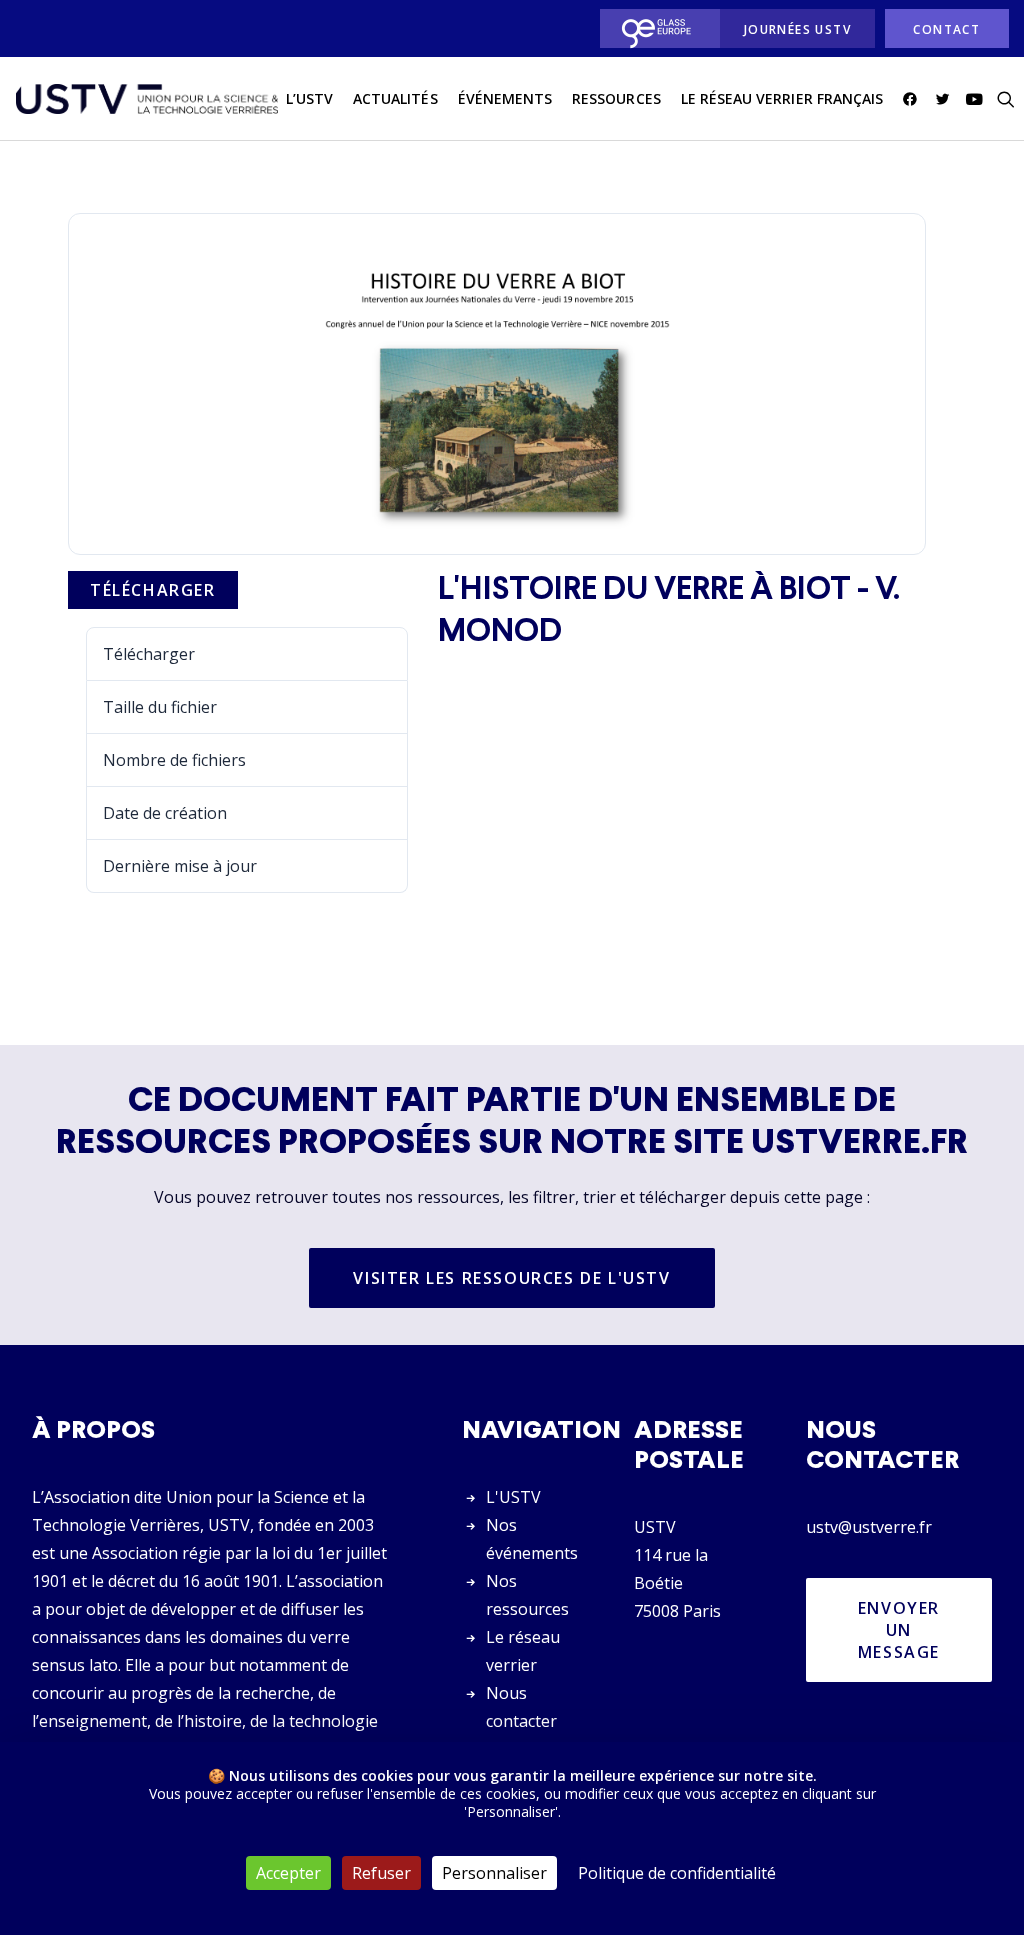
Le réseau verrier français (782, 98)
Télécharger (153, 590)
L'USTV (513, 1497)
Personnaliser (494, 1873)
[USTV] (147, 99)
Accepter (288, 1873)
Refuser (381, 1873)
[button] (913, 99)
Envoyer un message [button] (902, 1630)
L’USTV (309, 98)
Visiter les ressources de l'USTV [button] (511, 1278)
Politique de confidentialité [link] (677, 1873)
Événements (505, 98)
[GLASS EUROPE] (654, 28)
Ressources (616, 98)
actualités (395, 98)
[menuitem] (654, 28)
